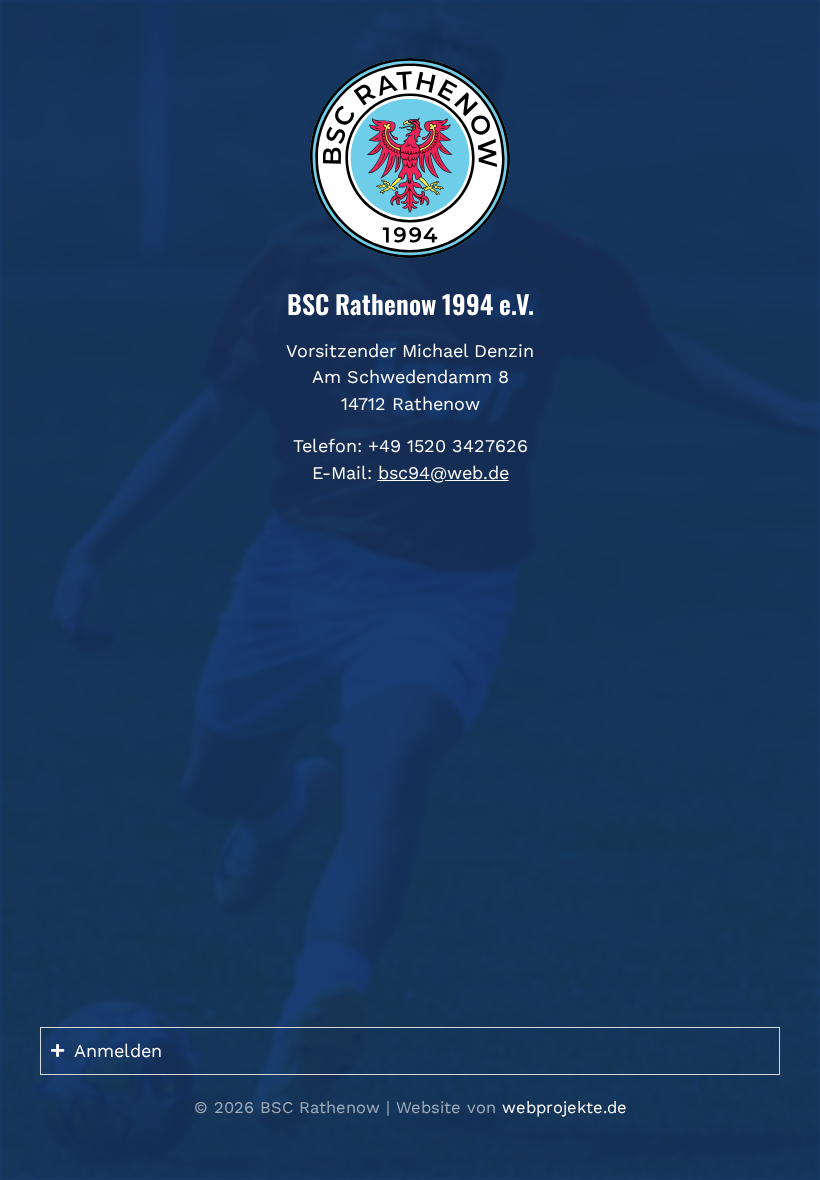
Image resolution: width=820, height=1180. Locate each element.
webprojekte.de (564, 1107)
